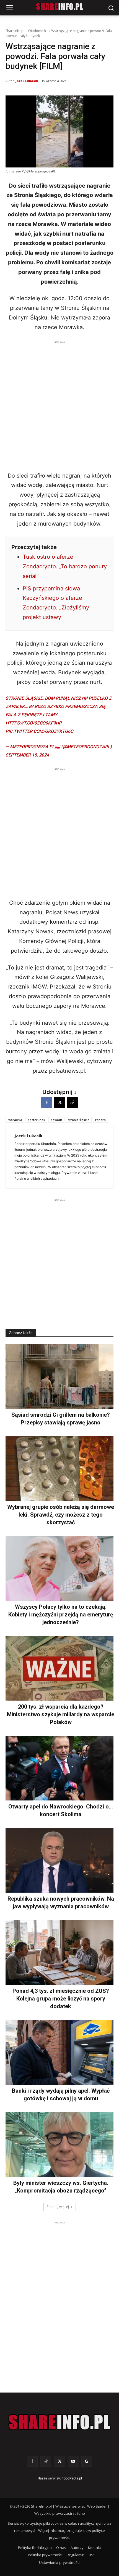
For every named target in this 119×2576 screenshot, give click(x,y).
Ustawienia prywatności (60, 2562)
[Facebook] (47, 1102)
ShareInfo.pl (15, 31)
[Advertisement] (59, 404)
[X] (59, 1102)
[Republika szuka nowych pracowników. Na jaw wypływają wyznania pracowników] (59, 1860)
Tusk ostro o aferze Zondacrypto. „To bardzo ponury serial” (65, 566)
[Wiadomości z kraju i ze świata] (59, 7)
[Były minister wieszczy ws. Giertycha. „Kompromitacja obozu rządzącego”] (59, 2145)
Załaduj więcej (58, 2207)
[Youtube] (73, 2461)
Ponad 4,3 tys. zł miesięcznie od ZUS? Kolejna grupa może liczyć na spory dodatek (61, 1999)
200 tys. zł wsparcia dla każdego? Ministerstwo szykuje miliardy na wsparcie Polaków (61, 1714)
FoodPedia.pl (72, 2478)
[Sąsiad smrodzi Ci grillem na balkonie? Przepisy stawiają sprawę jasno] (59, 1376)
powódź (56, 1120)
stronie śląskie (79, 1120)
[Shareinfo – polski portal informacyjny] (59, 2422)
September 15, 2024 (27, 755)
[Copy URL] (72, 1102)
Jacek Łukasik (27, 81)
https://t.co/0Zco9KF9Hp (33, 723)
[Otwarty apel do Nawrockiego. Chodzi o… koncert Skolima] (59, 1768)
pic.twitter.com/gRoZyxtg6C (39, 731)
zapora (100, 1120)
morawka (15, 1120)
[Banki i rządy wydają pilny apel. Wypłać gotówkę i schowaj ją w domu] (59, 2052)
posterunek (36, 1120)
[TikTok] (46, 2461)
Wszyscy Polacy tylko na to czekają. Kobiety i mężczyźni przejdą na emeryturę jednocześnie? (61, 1615)
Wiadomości (38, 31)
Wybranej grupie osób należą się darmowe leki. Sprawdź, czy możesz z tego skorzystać (61, 1515)
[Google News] (87, 2461)
